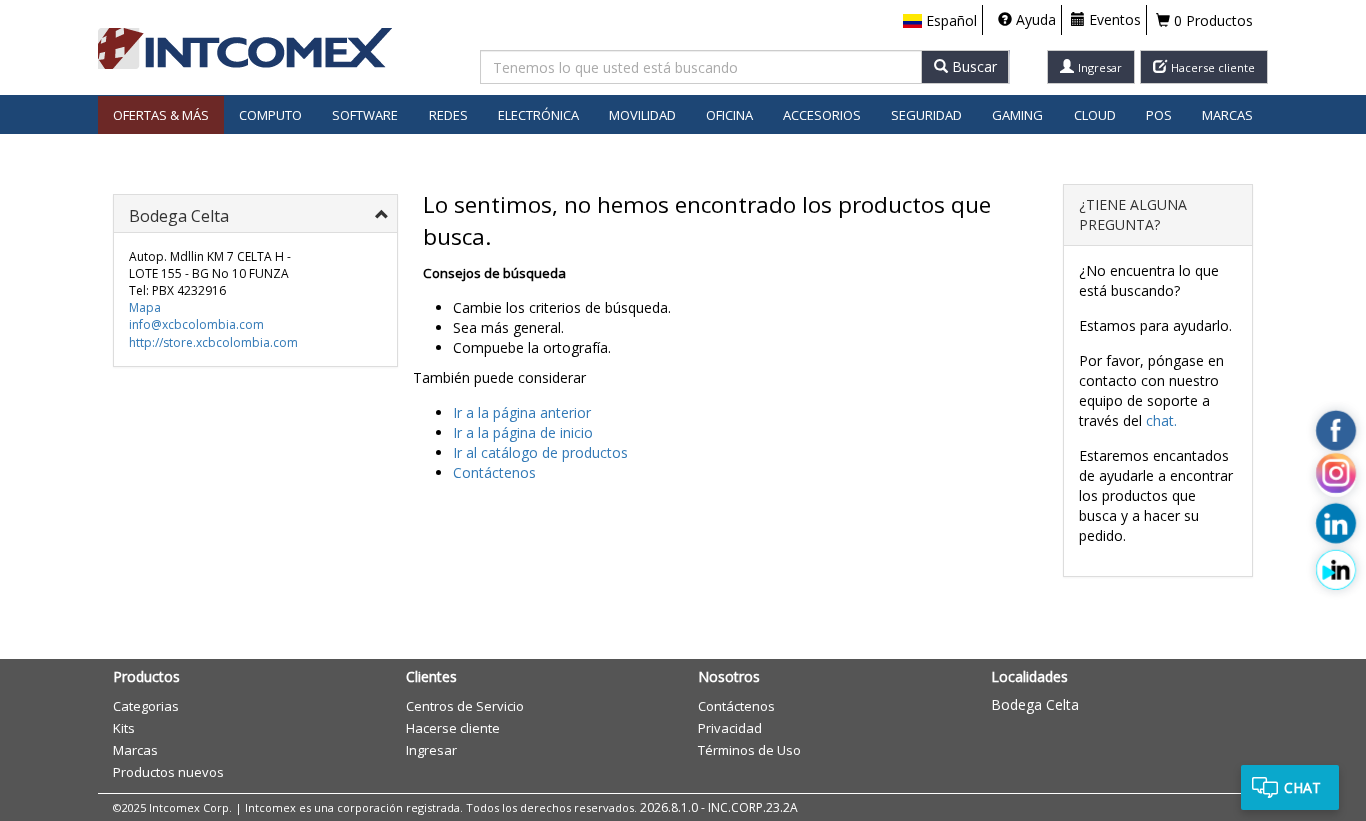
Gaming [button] (1017, 115)
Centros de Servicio (465, 706)
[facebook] (1336, 430)
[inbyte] (1336, 569)
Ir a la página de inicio (523, 432)
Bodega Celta (1035, 704)
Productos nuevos (168, 772)
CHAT (1302, 787)
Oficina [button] (729, 115)
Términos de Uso (749, 750)
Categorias (146, 706)
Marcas (1227, 115)
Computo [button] (270, 115)
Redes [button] (448, 115)
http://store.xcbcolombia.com (213, 342)
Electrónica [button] (538, 115)
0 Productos (1211, 20)
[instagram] (1336, 477)
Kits (124, 728)
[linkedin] (1336, 523)
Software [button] (365, 115)
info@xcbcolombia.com (196, 324)
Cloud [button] (1095, 115)
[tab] (255, 213)
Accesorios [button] (822, 115)
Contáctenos (494, 472)
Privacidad (730, 728)
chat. (1161, 420)
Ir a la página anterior (522, 412)
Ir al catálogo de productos (540, 452)
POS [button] (1159, 115)
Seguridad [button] (926, 115)
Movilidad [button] (642, 115)
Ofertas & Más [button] (161, 115)
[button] (940, 21)
